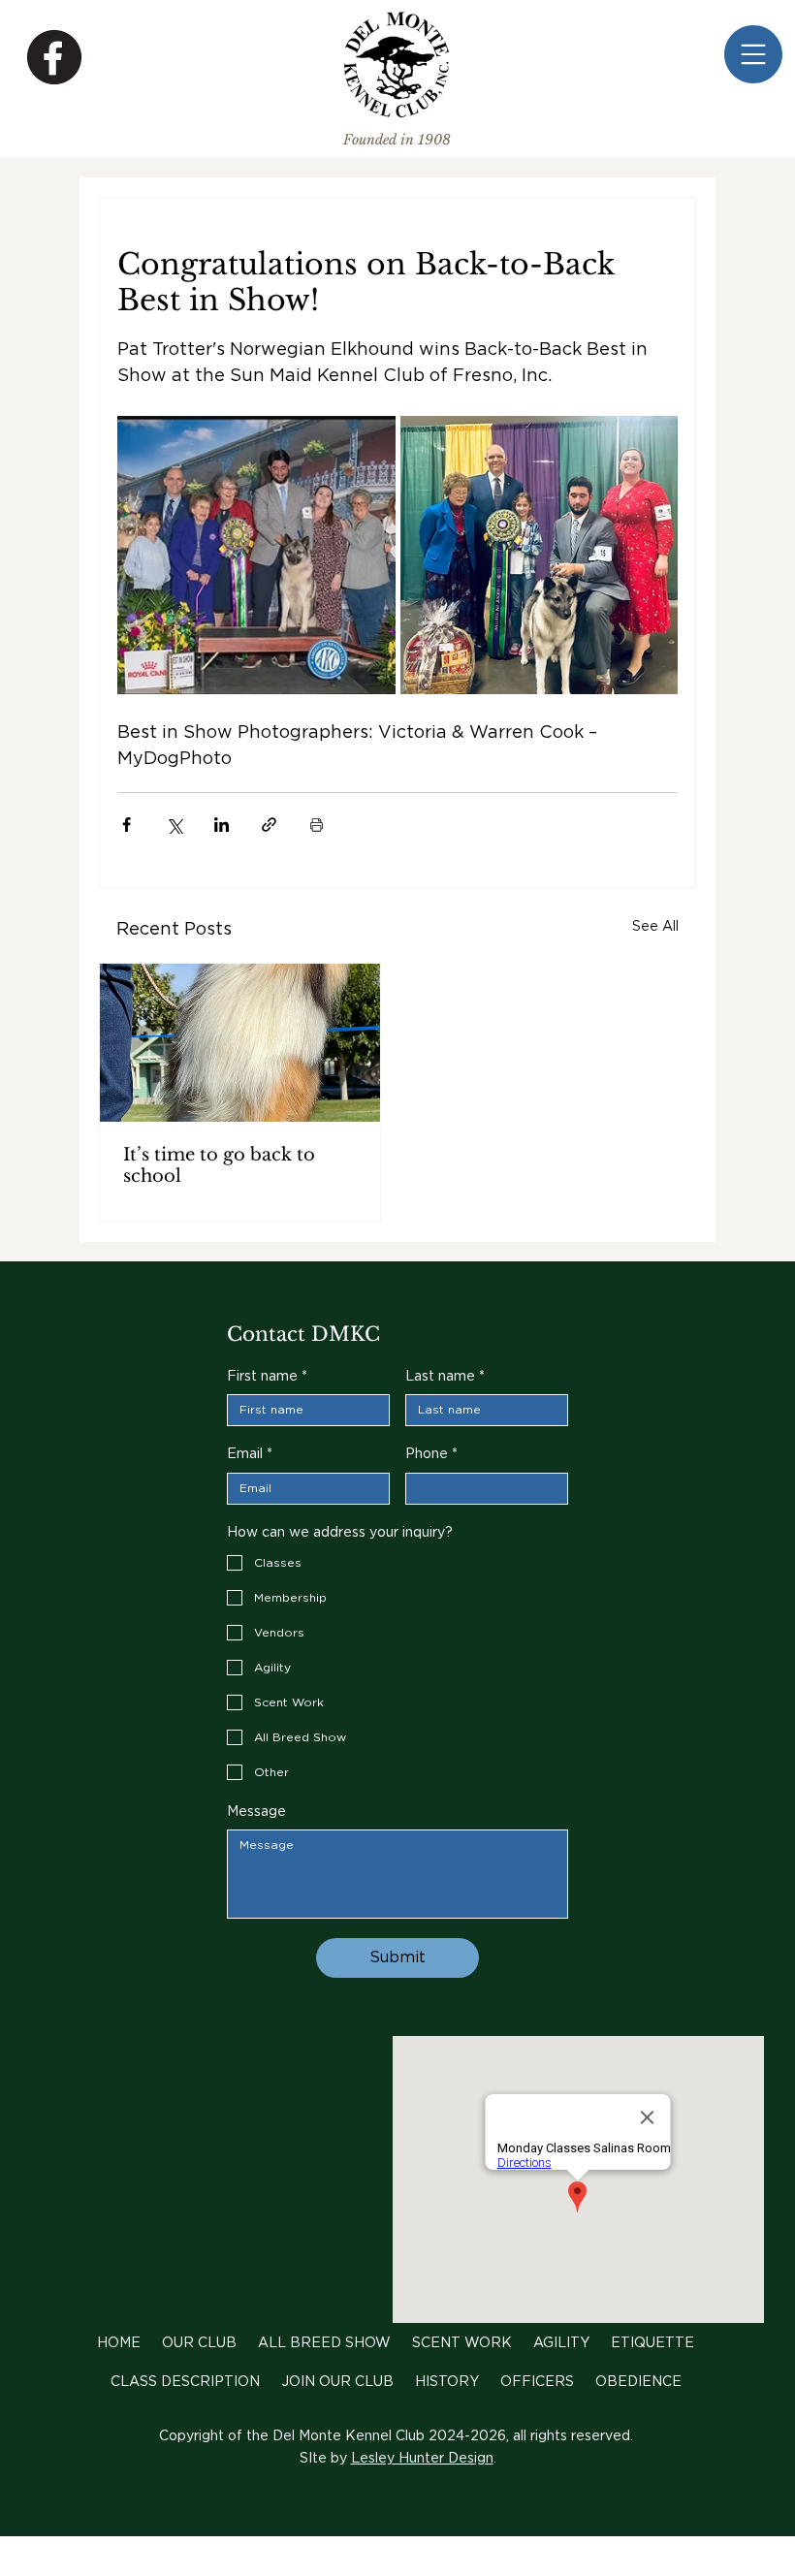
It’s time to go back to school (219, 1165)
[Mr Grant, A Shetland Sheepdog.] (240, 1043)
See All (655, 927)
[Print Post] (317, 825)
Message (256, 1812)
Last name (445, 1377)
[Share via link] (269, 825)
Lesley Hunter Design (422, 2459)
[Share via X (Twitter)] (174, 825)
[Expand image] (256, 555)
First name (267, 1377)
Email (250, 1454)
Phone (431, 1454)
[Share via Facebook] (127, 825)
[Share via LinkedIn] (222, 825)
